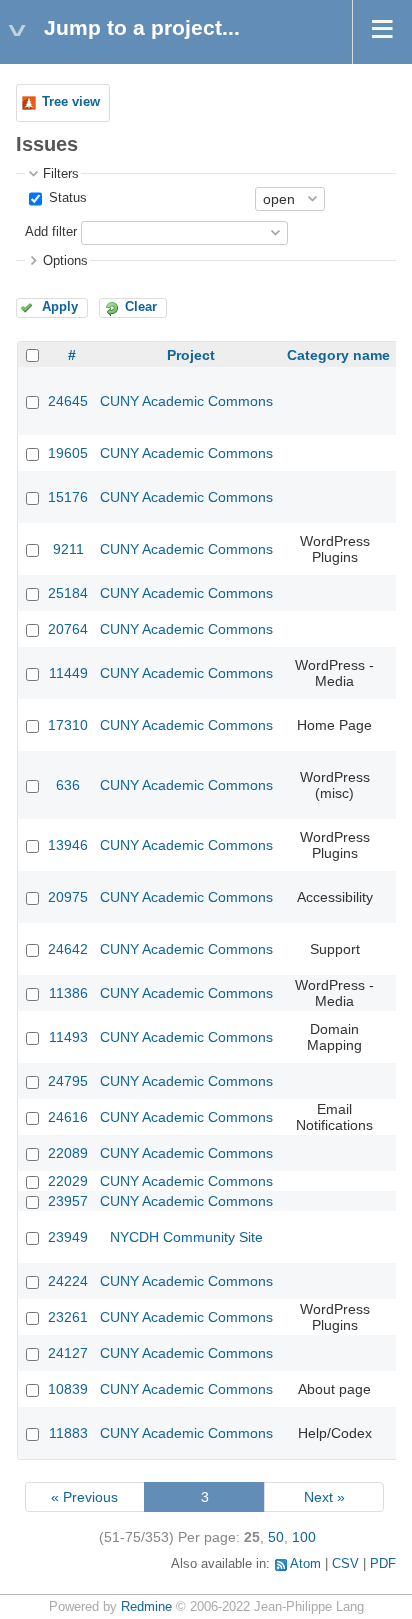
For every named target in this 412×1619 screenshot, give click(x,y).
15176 (68, 497)
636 (68, 785)
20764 (68, 629)
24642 (68, 949)
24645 (68, 401)
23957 (68, 1201)
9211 (68, 549)
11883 (68, 1433)
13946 (68, 845)
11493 (68, 1037)
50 (276, 1537)
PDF (383, 1564)
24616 (68, 1117)
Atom (305, 1564)
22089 (68, 1153)
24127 (68, 1353)
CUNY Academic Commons (186, 401)
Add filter (51, 232)
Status (66, 198)
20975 (68, 897)
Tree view (71, 102)
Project (191, 355)
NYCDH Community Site (186, 1237)
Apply (60, 307)
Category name (338, 355)
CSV (345, 1564)
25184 (68, 593)
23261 (68, 1317)
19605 (68, 453)
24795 (68, 1081)
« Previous (84, 1497)
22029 (68, 1181)
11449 (68, 673)
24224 (68, 1281)
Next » (324, 1497)
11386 (68, 993)
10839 (68, 1389)
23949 (68, 1237)
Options (65, 261)
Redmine (146, 1607)
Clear (141, 307)
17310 (68, 725)
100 (304, 1537)
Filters (61, 174)
